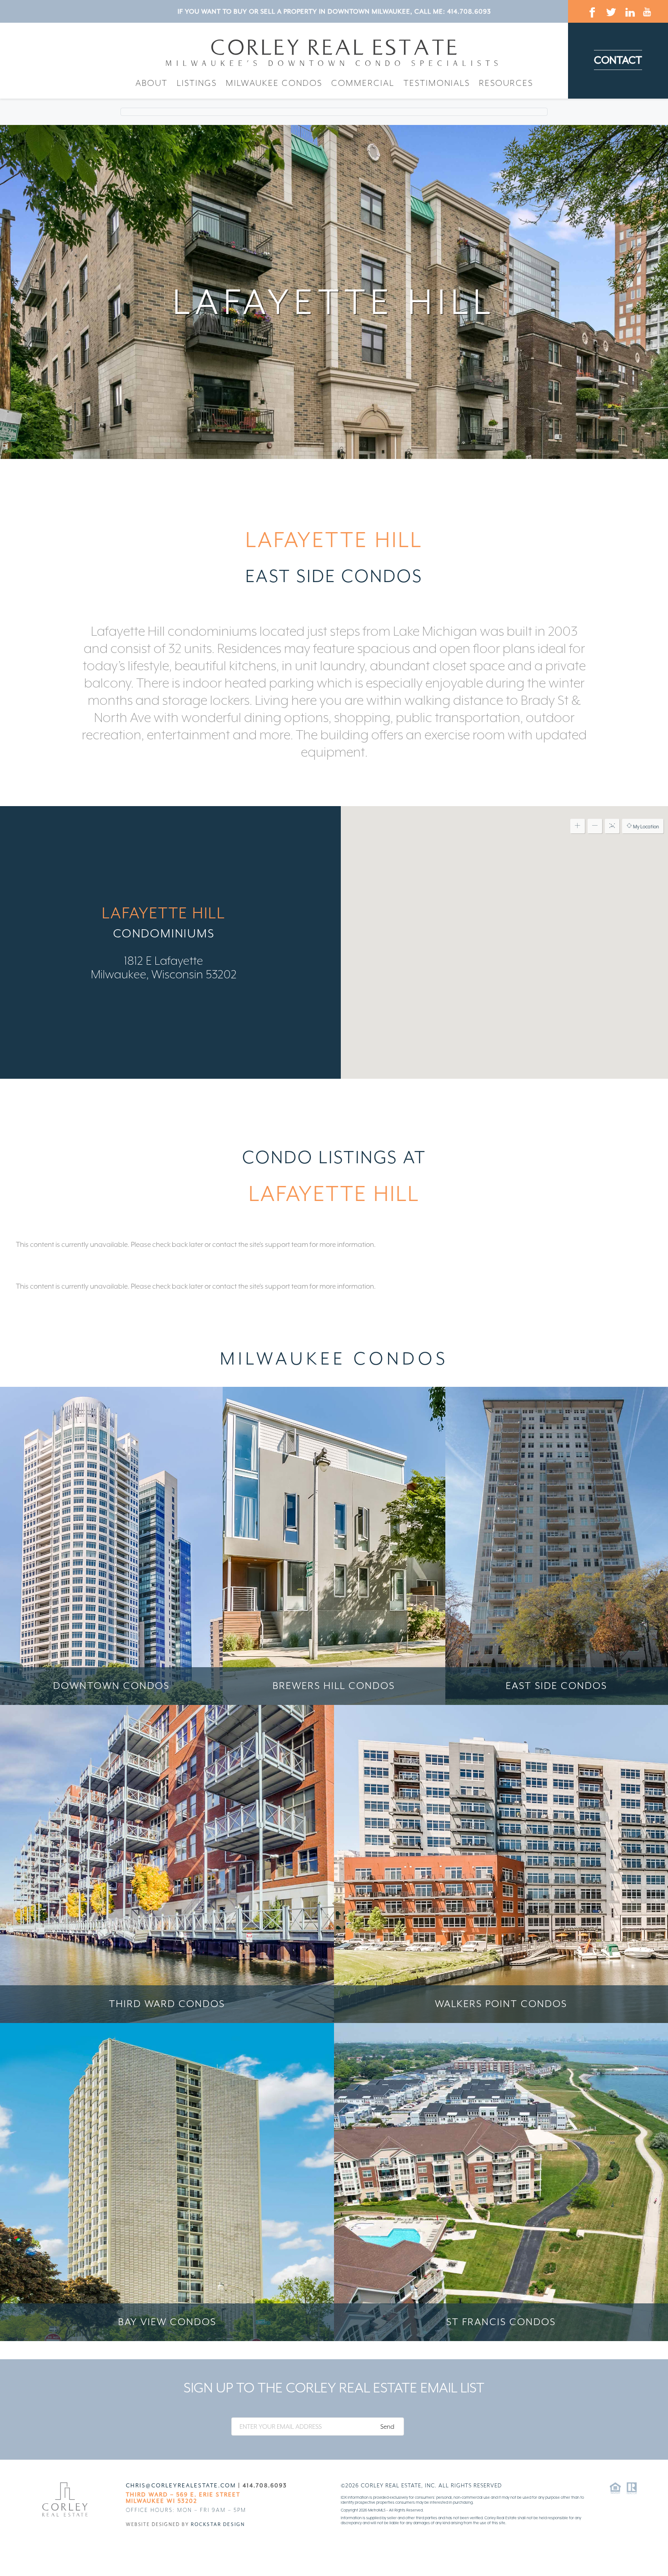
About (152, 83)
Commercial (363, 83)
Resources (506, 83)
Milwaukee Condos (274, 83)
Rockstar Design (218, 2524)
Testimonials (437, 83)
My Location (646, 827)
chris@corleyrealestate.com (181, 2486)
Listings (197, 83)
